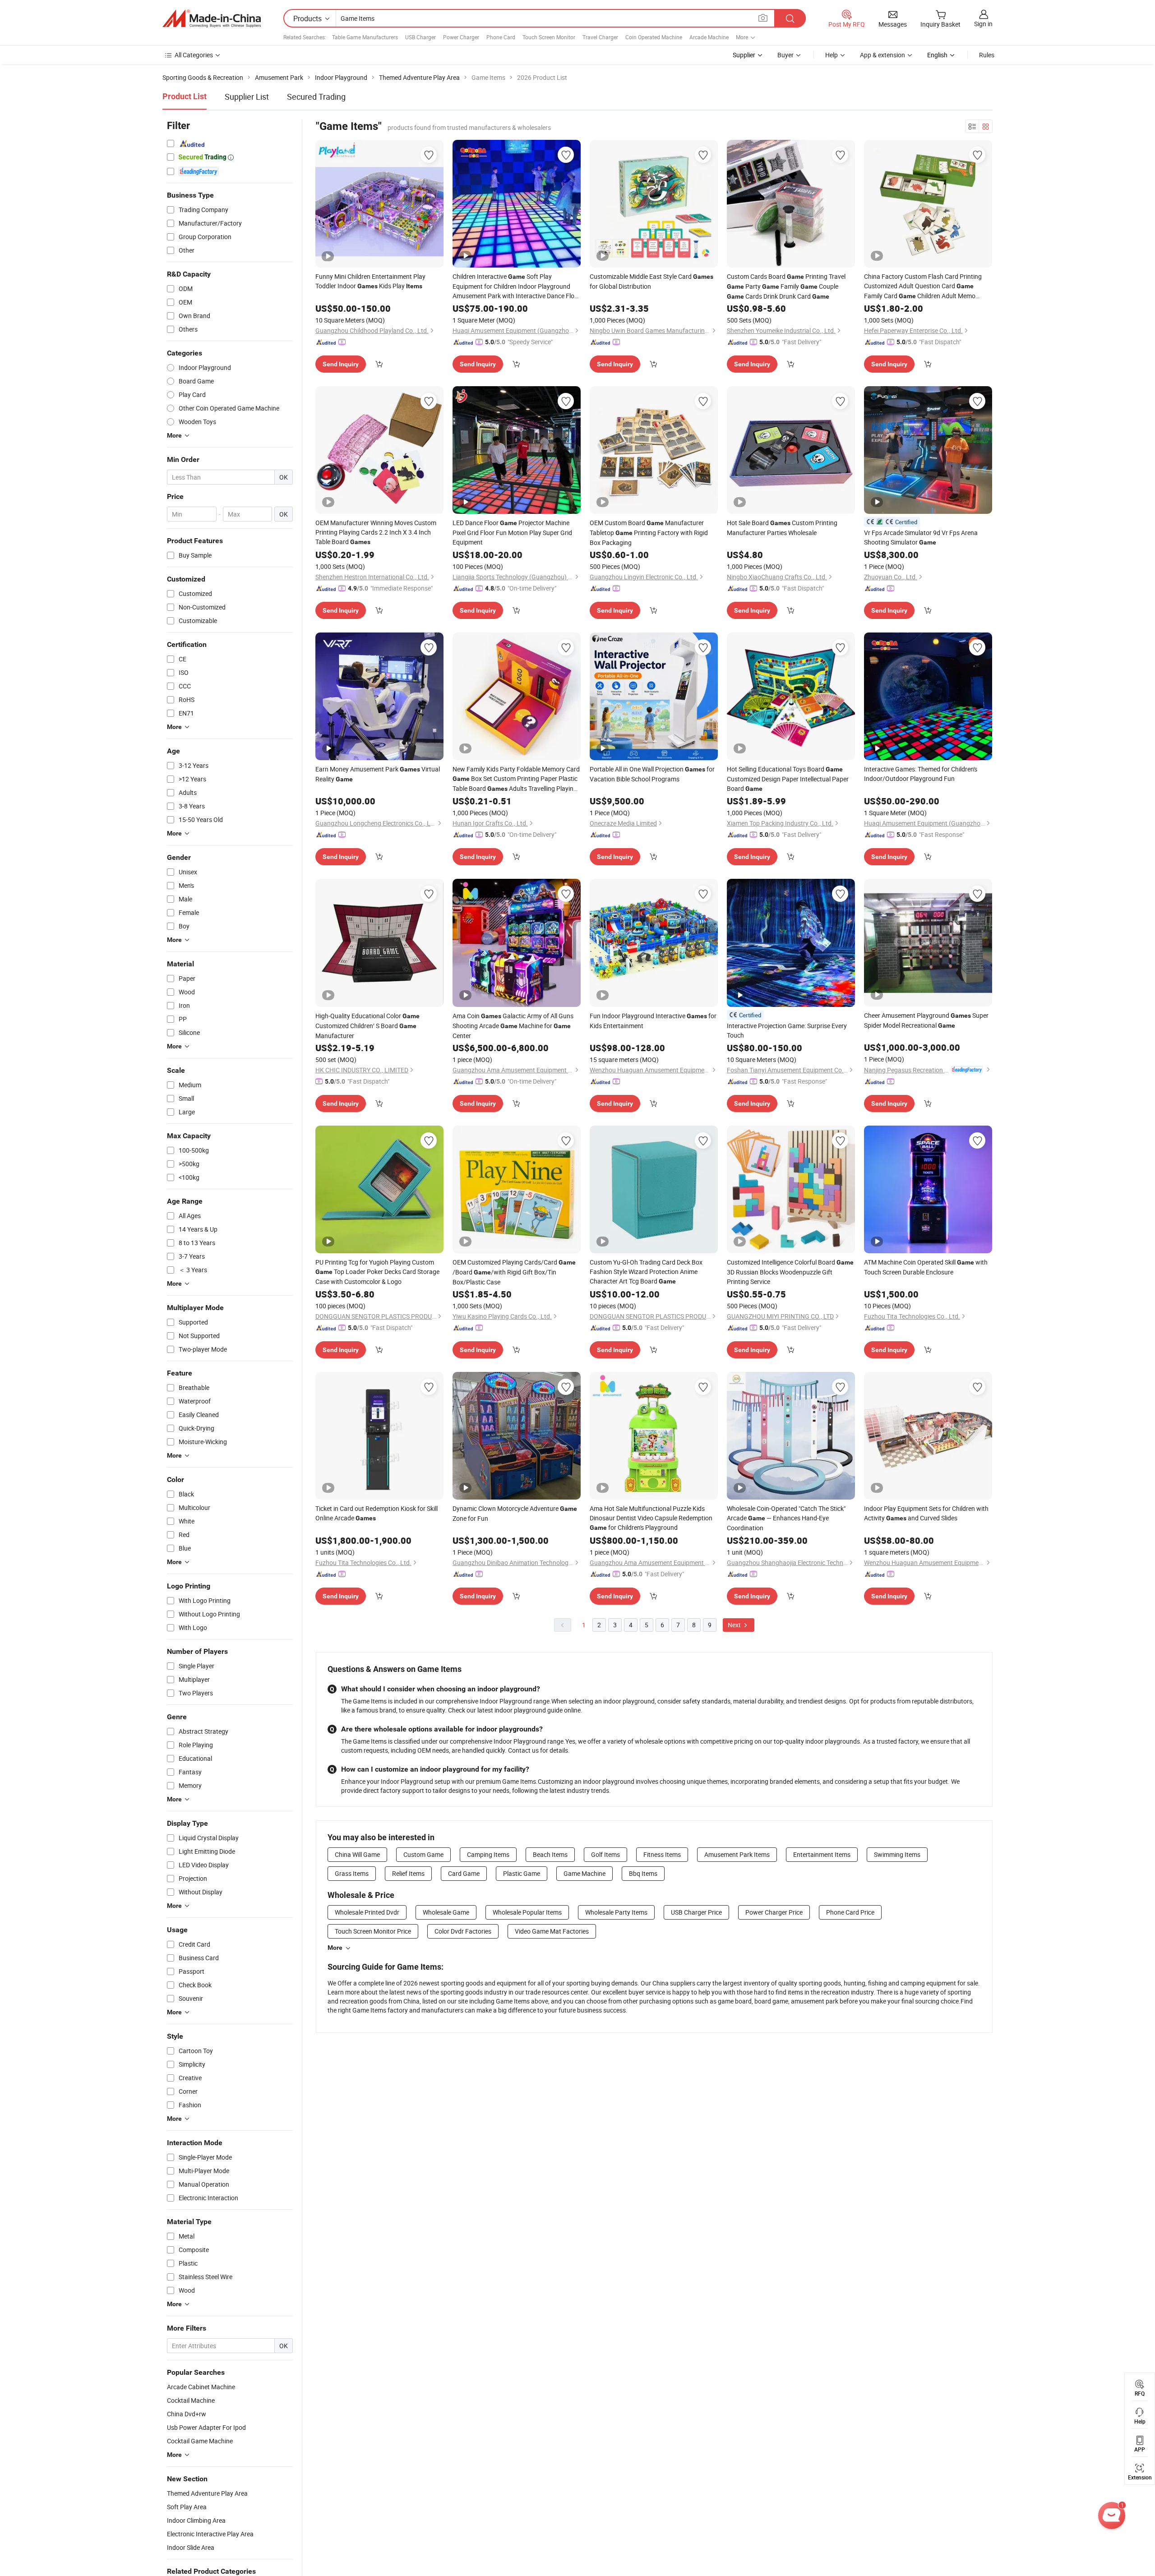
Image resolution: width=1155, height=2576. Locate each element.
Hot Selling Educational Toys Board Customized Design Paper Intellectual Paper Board (788, 779)
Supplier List (247, 97)
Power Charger (461, 37)
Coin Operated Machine (654, 37)
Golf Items (605, 1854)
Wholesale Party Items (616, 1912)
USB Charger (420, 37)
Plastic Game (522, 1873)
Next (735, 1625)
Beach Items (550, 1854)
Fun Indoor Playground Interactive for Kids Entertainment (653, 1021)
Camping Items (488, 1854)
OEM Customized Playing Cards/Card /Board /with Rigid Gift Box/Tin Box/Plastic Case (514, 1272)
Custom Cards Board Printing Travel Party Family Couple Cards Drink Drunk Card (786, 286)
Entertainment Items (822, 1854)
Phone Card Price (850, 1912)
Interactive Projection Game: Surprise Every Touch (787, 1030)
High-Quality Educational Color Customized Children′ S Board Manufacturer (367, 1026)
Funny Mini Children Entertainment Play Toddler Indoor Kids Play (370, 281)
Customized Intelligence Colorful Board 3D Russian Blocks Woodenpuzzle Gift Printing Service (790, 1272)
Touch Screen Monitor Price (373, 1931)
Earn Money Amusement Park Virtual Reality (378, 774)
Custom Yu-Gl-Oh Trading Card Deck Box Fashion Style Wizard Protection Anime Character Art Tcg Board (646, 1272)
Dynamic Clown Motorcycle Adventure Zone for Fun (515, 1513)
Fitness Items (662, 1854)
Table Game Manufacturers (365, 37)
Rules (987, 55)
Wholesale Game (446, 1912)
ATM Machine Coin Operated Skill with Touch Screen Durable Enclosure (926, 1267)
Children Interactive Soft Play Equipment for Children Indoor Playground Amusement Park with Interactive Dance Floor (516, 286)
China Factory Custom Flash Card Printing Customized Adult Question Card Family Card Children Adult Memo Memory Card (923, 286)
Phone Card (501, 37)
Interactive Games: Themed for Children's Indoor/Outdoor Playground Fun (921, 774)
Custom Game (423, 1854)
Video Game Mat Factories (552, 1931)
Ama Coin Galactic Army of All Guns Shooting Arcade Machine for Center (513, 1026)
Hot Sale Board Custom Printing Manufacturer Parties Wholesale (782, 528)
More (335, 1948)
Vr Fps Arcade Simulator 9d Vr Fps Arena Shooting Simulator (921, 537)
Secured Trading (316, 97)
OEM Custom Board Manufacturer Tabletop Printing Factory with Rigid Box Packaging (649, 533)
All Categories (194, 55)
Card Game (464, 1873)
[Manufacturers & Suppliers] (212, 18)
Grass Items (352, 1873)
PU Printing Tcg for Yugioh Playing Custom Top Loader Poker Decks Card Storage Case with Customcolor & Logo (377, 1272)
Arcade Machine (709, 37)
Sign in (983, 24)
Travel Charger (600, 37)
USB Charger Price (696, 1912)
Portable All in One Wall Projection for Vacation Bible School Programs (652, 774)
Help (832, 55)
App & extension (882, 55)
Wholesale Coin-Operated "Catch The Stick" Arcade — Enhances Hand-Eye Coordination (786, 1518)
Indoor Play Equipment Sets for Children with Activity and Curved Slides (926, 1513)
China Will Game (357, 1854)
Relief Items (408, 1873)
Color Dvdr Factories (463, 1931)
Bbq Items (643, 1873)
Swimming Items (897, 1854)
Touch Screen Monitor (549, 37)
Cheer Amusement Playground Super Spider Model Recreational (926, 1020)
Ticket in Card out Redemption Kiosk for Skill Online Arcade (377, 1513)
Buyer (785, 55)
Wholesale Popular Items (527, 1912)
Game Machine (584, 1873)
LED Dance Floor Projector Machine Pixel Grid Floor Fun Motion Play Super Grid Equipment (512, 532)
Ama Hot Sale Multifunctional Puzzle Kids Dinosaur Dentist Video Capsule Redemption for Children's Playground (651, 1518)
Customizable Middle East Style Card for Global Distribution (651, 281)
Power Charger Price (774, 1912)
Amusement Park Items (737, 1854)
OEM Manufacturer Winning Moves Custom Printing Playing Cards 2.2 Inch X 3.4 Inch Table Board (376, 532)
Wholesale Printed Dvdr (367, 1912)
